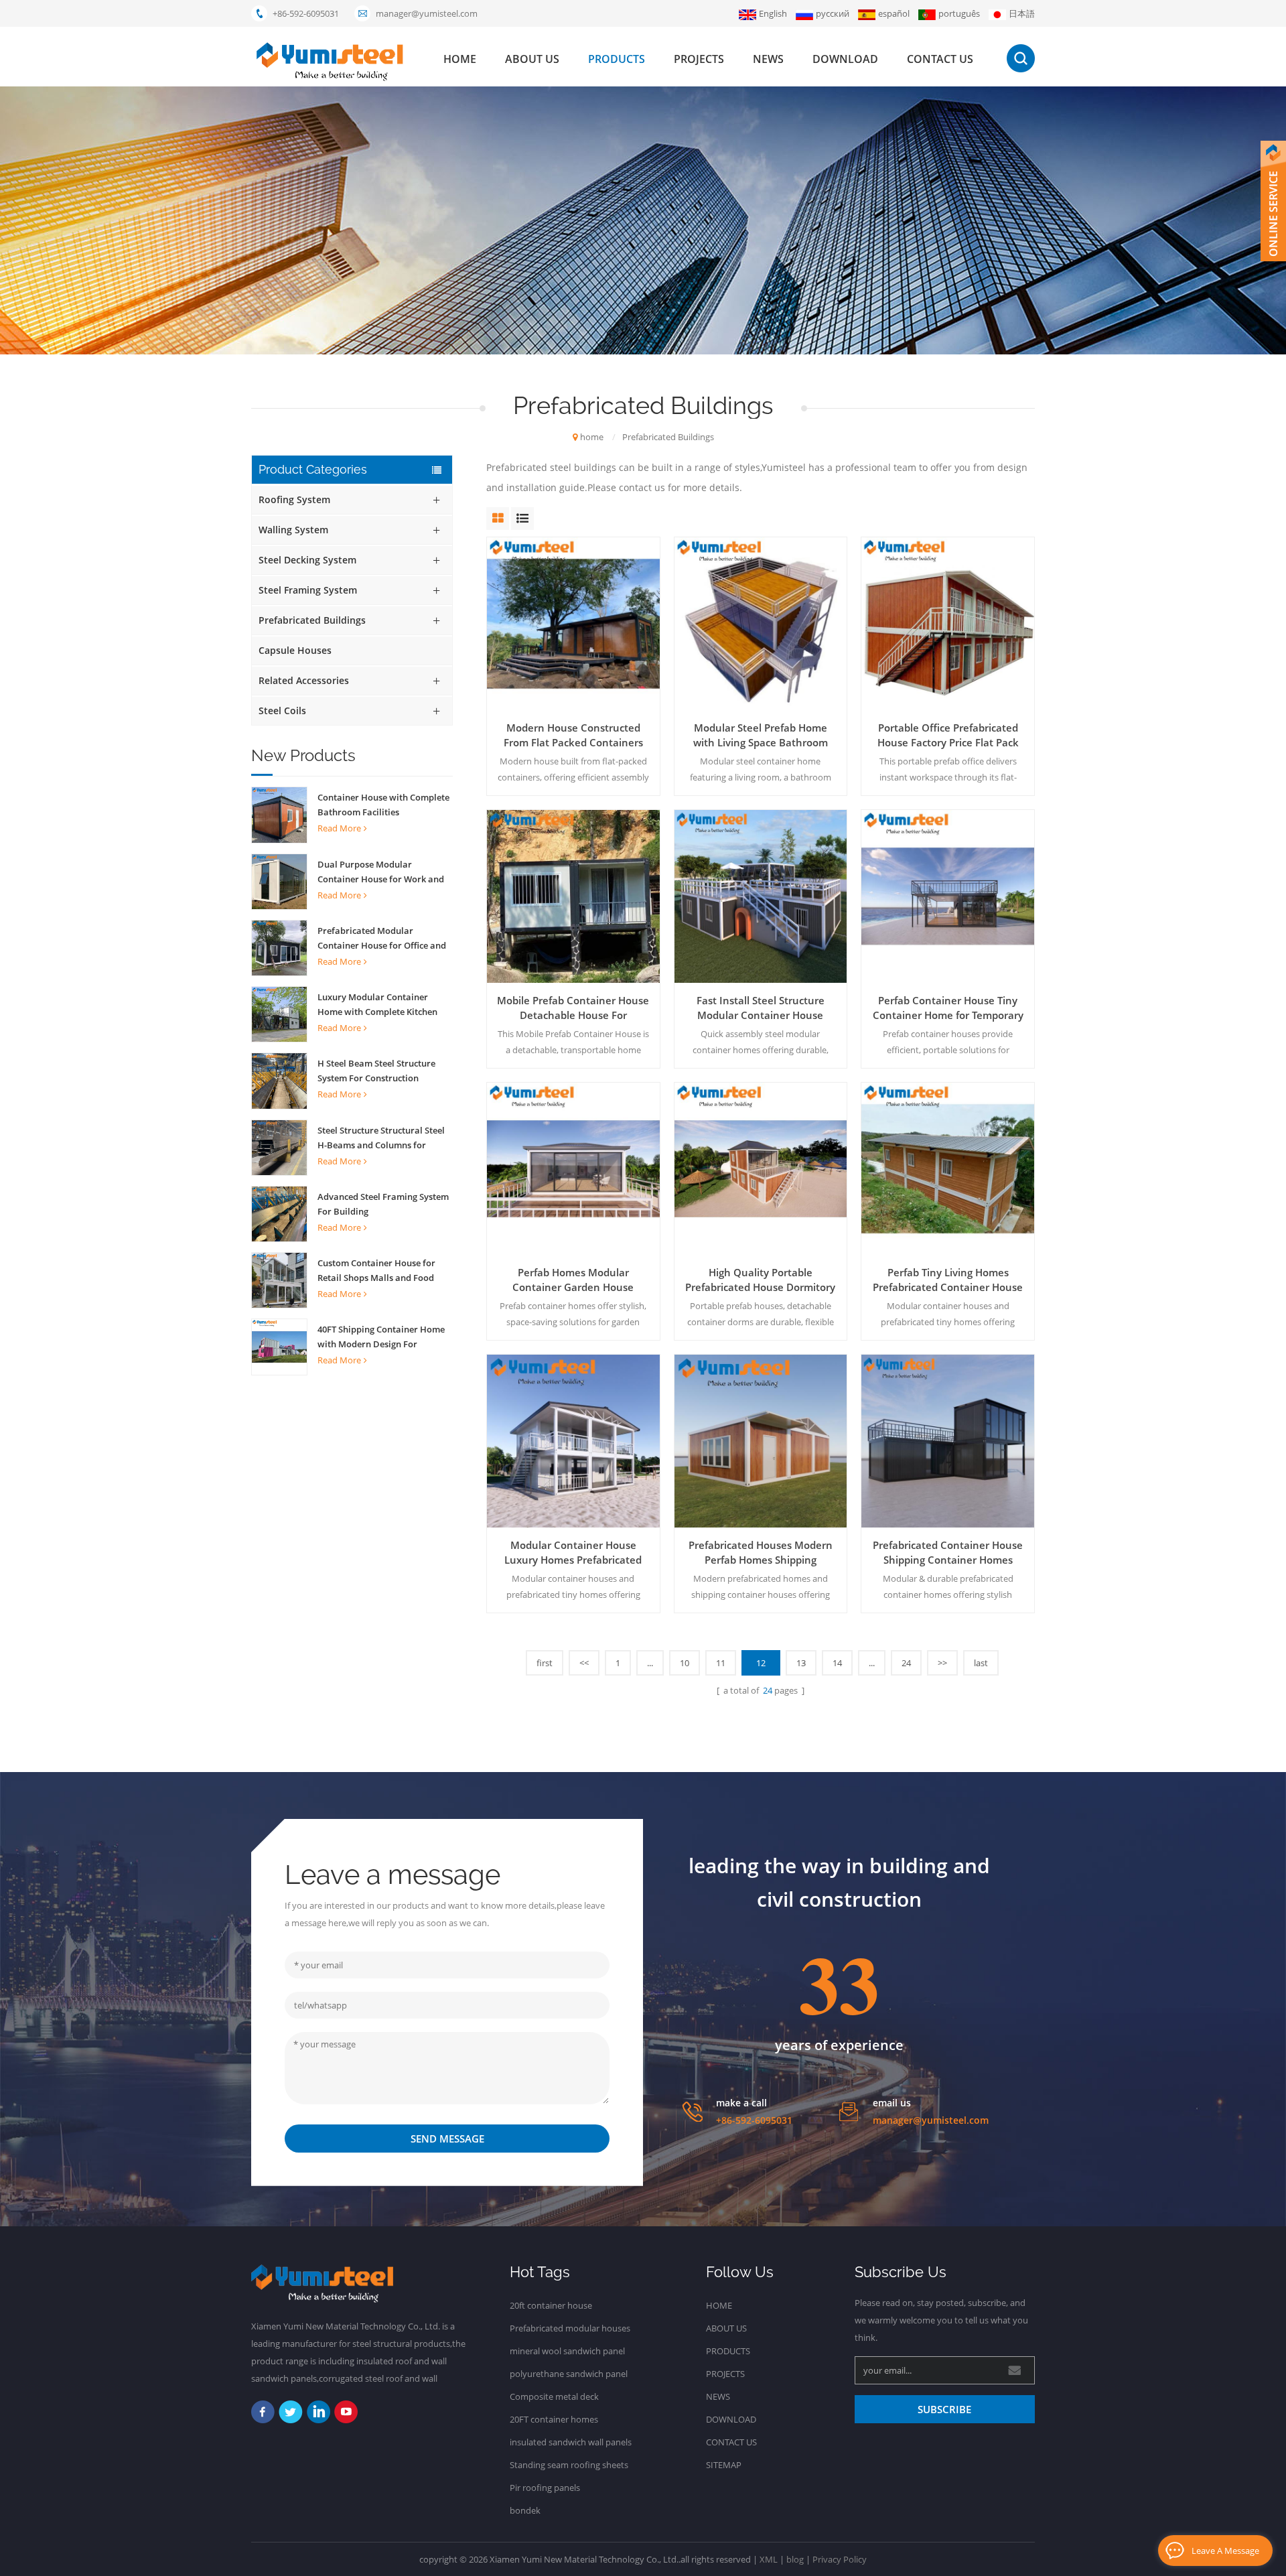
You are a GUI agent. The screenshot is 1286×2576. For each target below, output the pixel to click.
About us (532, 59)
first (545, 1663)
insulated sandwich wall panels (571, 2442)
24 (906, 1663)
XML (769, 2559)
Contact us (940, 59)
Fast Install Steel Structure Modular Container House (761, 1008)
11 (721, 1663)
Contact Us (731, 2442)
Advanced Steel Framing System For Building (383, 1204)
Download (845, 59)
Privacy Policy (840, 2559)
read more (339, 828)
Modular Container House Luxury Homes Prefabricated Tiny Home (573, 1553)
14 (837, 1663)
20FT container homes (554, 2419)
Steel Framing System (308, 590)
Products (728, 2351)
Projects (699, 59)
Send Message (447, 2139)
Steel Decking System (307, 560)
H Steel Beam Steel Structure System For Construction (376, 1071)
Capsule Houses (295, 650)
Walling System (293, 530)
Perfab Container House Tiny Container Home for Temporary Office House (948, 1008)
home (460, 59)
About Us (726, 2328)
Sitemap (724, 2465)
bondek (525, 2510)
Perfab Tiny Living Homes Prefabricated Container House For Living (948, 1280)
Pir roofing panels (545, 2488)
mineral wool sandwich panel (567, 2351)
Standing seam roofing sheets (569, 2465)
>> (942, 1663)
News (768, 59)
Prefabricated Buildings (668, 437)
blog (795, 2559)
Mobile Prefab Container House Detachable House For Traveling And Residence (573, 1008)
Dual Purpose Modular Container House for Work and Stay (381, 872)
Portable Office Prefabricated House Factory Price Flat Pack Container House (948, 735)
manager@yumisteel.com (427, 13)
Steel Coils (282, 710)
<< (584, 1663)
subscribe (944, 2409)
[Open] (1273, 201)
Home (719, 2305)
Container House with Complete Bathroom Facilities (383, 805)
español (894, 13)
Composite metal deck (554, 2396)
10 (685, 1663)
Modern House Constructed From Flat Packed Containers (573, 735)
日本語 (1022, 13)
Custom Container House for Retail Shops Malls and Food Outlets (376, 1271)
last (981, 1663)
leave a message (1225, 2551)
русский (833, 13)
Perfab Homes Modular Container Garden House (573, 1280)
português (959, 13)
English (773, 13)
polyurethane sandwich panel (569, 2374)
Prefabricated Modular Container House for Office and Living (382, 939)
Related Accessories (304, 680)
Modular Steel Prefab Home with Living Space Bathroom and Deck (761, 735)
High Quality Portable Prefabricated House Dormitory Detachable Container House (760, 1280)
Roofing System (294, 499)
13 (801, 1663)
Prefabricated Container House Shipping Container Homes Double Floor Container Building (948, 1553)
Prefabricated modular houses (570, 2328)
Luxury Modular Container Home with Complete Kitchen (377, 1004)
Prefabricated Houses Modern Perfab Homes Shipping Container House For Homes (761, 1553)
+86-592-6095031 (306, 13)
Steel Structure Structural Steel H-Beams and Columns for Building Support (381, 1138)
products (617, 59)
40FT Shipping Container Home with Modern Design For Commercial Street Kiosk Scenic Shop (382, 1337)
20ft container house (551, 2305)
